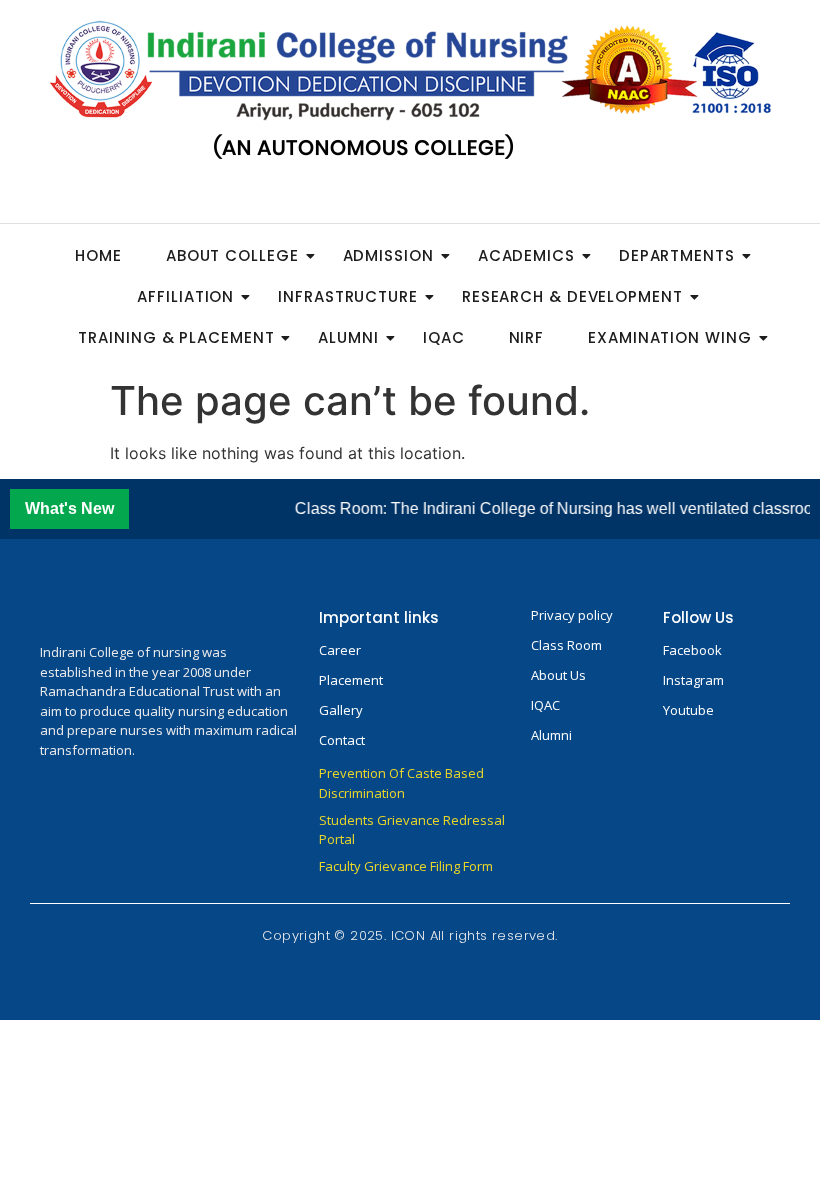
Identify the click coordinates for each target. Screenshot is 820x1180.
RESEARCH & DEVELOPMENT (572, 296)
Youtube (688, 710)
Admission (388, 255)
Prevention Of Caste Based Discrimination (401, 783)
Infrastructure (348, 296)
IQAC (444, 337)
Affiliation (185, 296)
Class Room (566, 645)
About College (232, 255)
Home (98, 255)
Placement (351, 680)
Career (340, 650)
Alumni (348, 337)
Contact (342, 740)
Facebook (692, 650)
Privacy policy (572, 615)
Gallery (341, 710)
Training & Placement (176, 337)
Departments (677, 255)
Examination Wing (669, 337)
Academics (526, 255)
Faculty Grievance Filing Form (406, 866)
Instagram (693, 680)
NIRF (527, 337)
